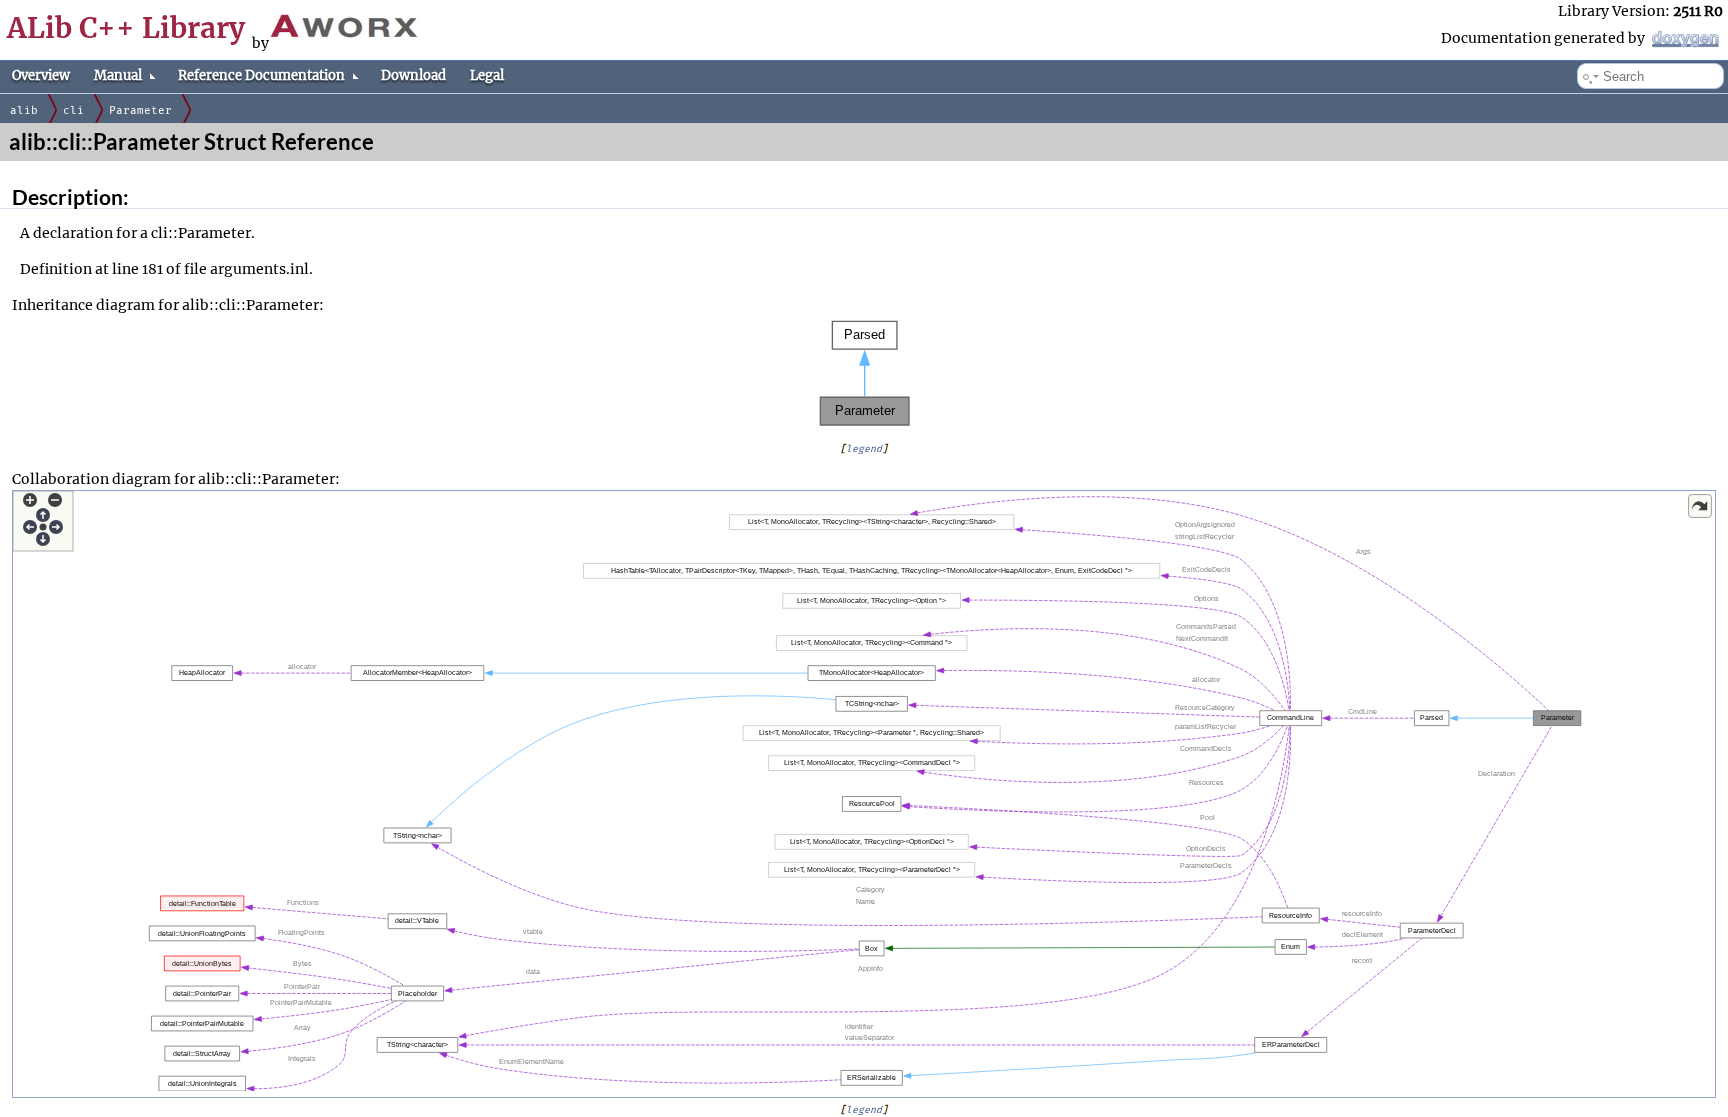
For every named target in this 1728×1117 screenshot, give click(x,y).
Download (413, 75)
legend (864, 449)
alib (24, 110)
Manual (118, 75)
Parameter (140, 110)
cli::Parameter (201, 233)
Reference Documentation (261, 75)
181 (152, 269)
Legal (487, 75)
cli (73, 110)
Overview (41, 75)
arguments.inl (259, 269)
